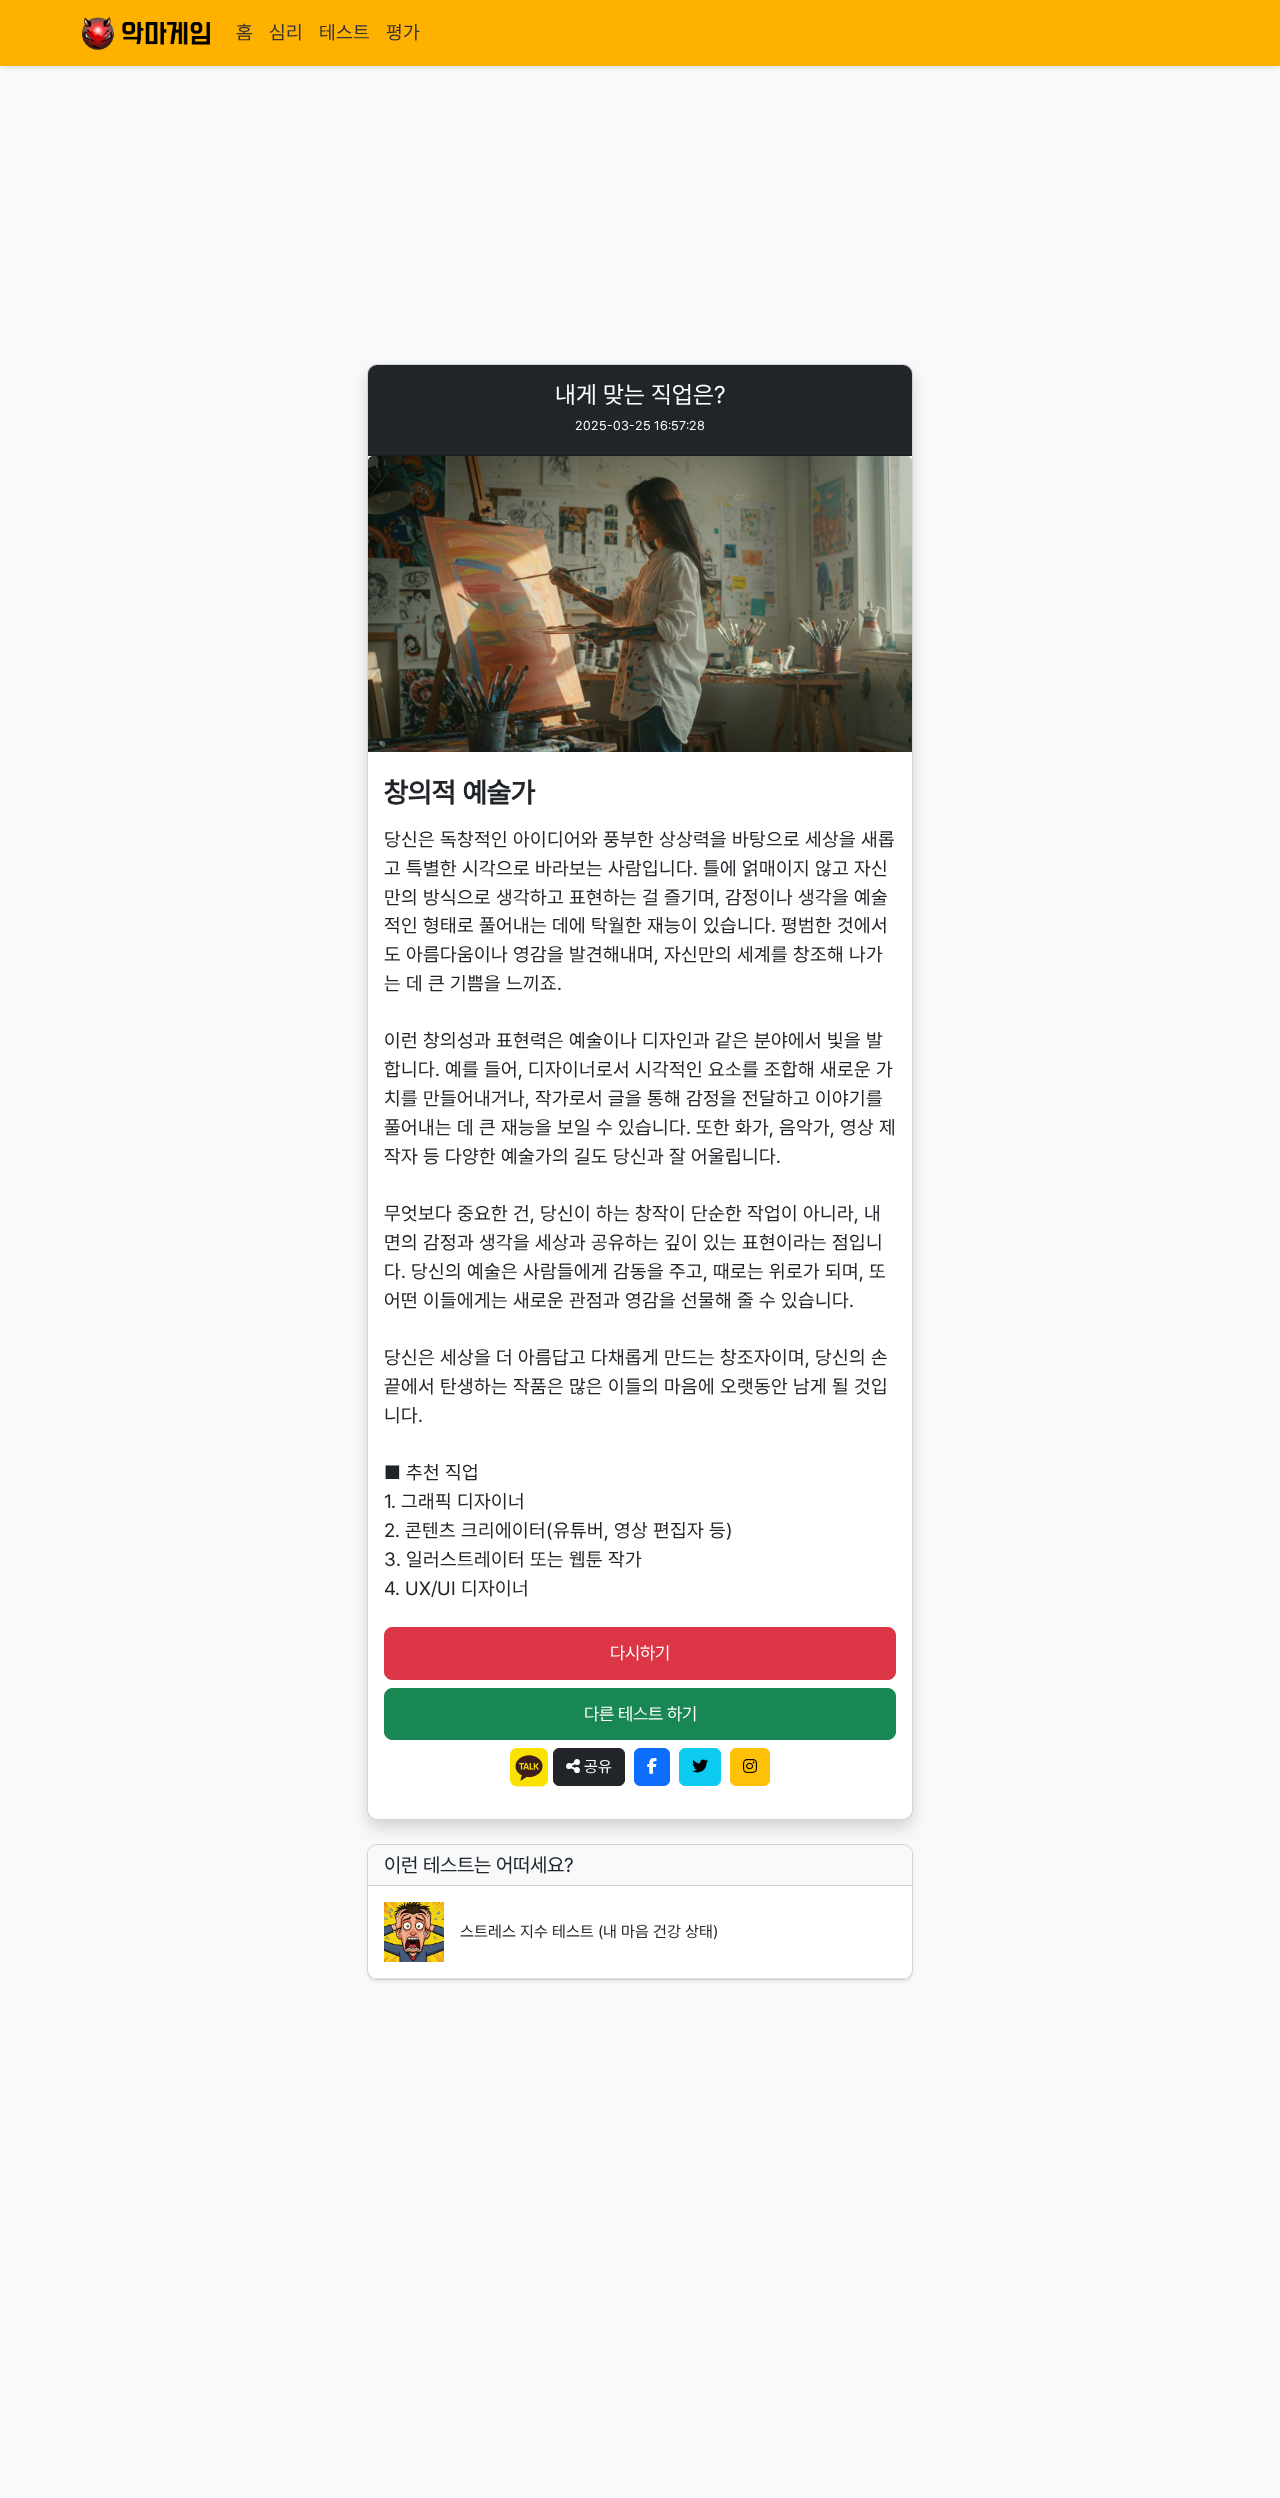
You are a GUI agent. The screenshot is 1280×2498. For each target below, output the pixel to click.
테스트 (344, 32)
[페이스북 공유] (652, 1767)
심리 (286, 32)
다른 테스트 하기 (640, 1713)
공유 (596, 1766)
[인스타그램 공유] (750, 1767)
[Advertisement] (640, 214)
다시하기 (640, 1652)
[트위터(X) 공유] (700, 1767)
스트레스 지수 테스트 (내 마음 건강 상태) (589, 1931)
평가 (403, 32)
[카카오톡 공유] (531, 1766)
